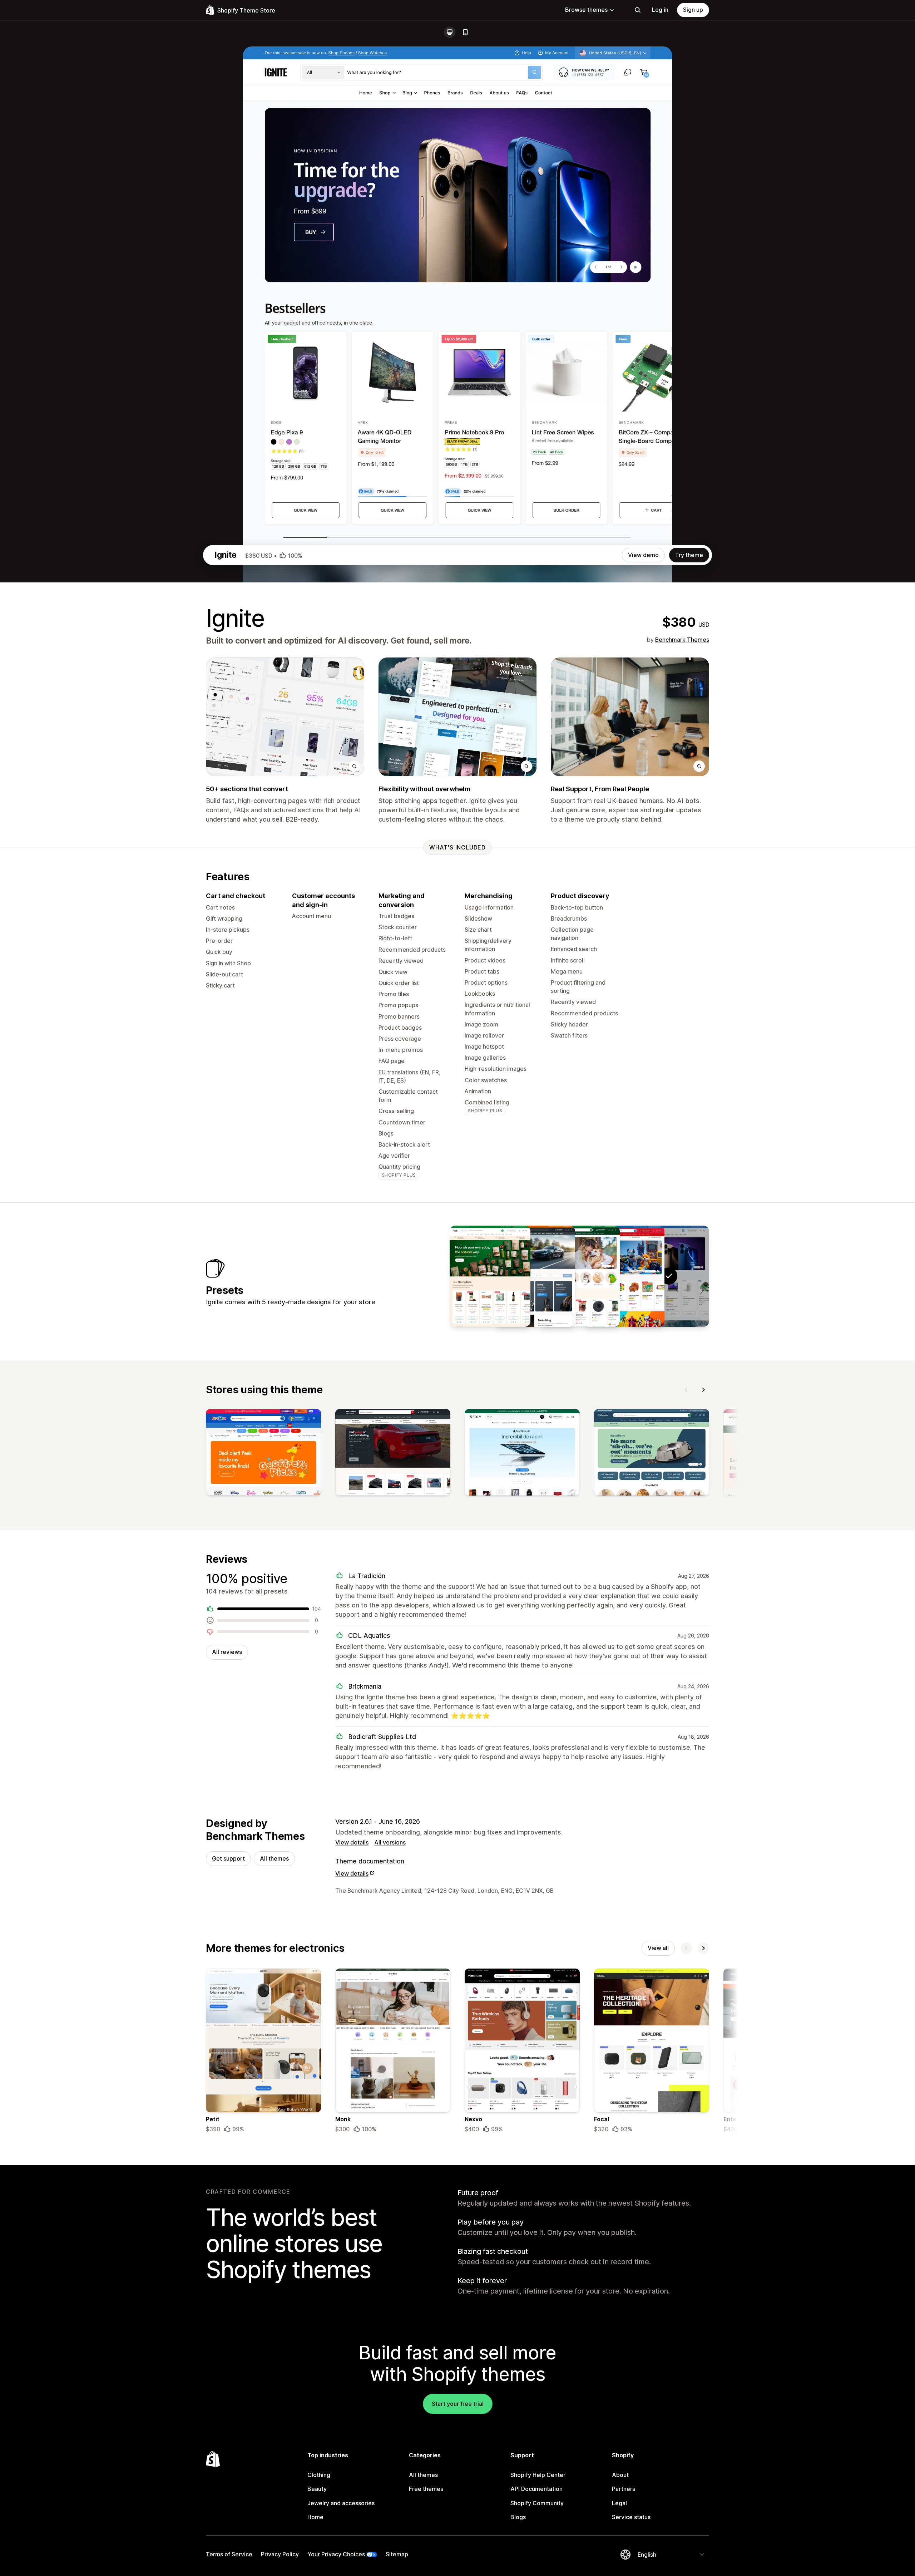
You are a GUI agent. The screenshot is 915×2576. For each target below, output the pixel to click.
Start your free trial (458, 2404)
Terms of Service (229, 2554)
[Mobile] (465, 32)
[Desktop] (450, 32)
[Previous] (686, 1390)
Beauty (317, 2489)
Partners (624, 2489)
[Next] (703, 1390)
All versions (390, 1842)
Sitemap (397, 2554)
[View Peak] (490, 1276)
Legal (619, 2503)
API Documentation (536, 2489)
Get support (228, 1858)
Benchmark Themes (682, 640)
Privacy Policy (280, 2554)
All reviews (227, 1652)
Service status (631, 2517)
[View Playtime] (624, 1276)
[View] (263, 1454)
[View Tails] (579, 1276)
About (620, 2475)
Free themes (426, 2489)
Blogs (518, 2517)
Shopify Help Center (538, 2475)
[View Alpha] (535, 1276)
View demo (643, 555)
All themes (274, 1858)
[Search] (638, 10)
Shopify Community (537, 2503)
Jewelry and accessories (341, 2503)
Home (315, 2517)
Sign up (693, 10)
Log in (660, 10)
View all (658, 1948)
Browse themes (586, 10)
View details (352, 1842)
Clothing (319, 2475)
